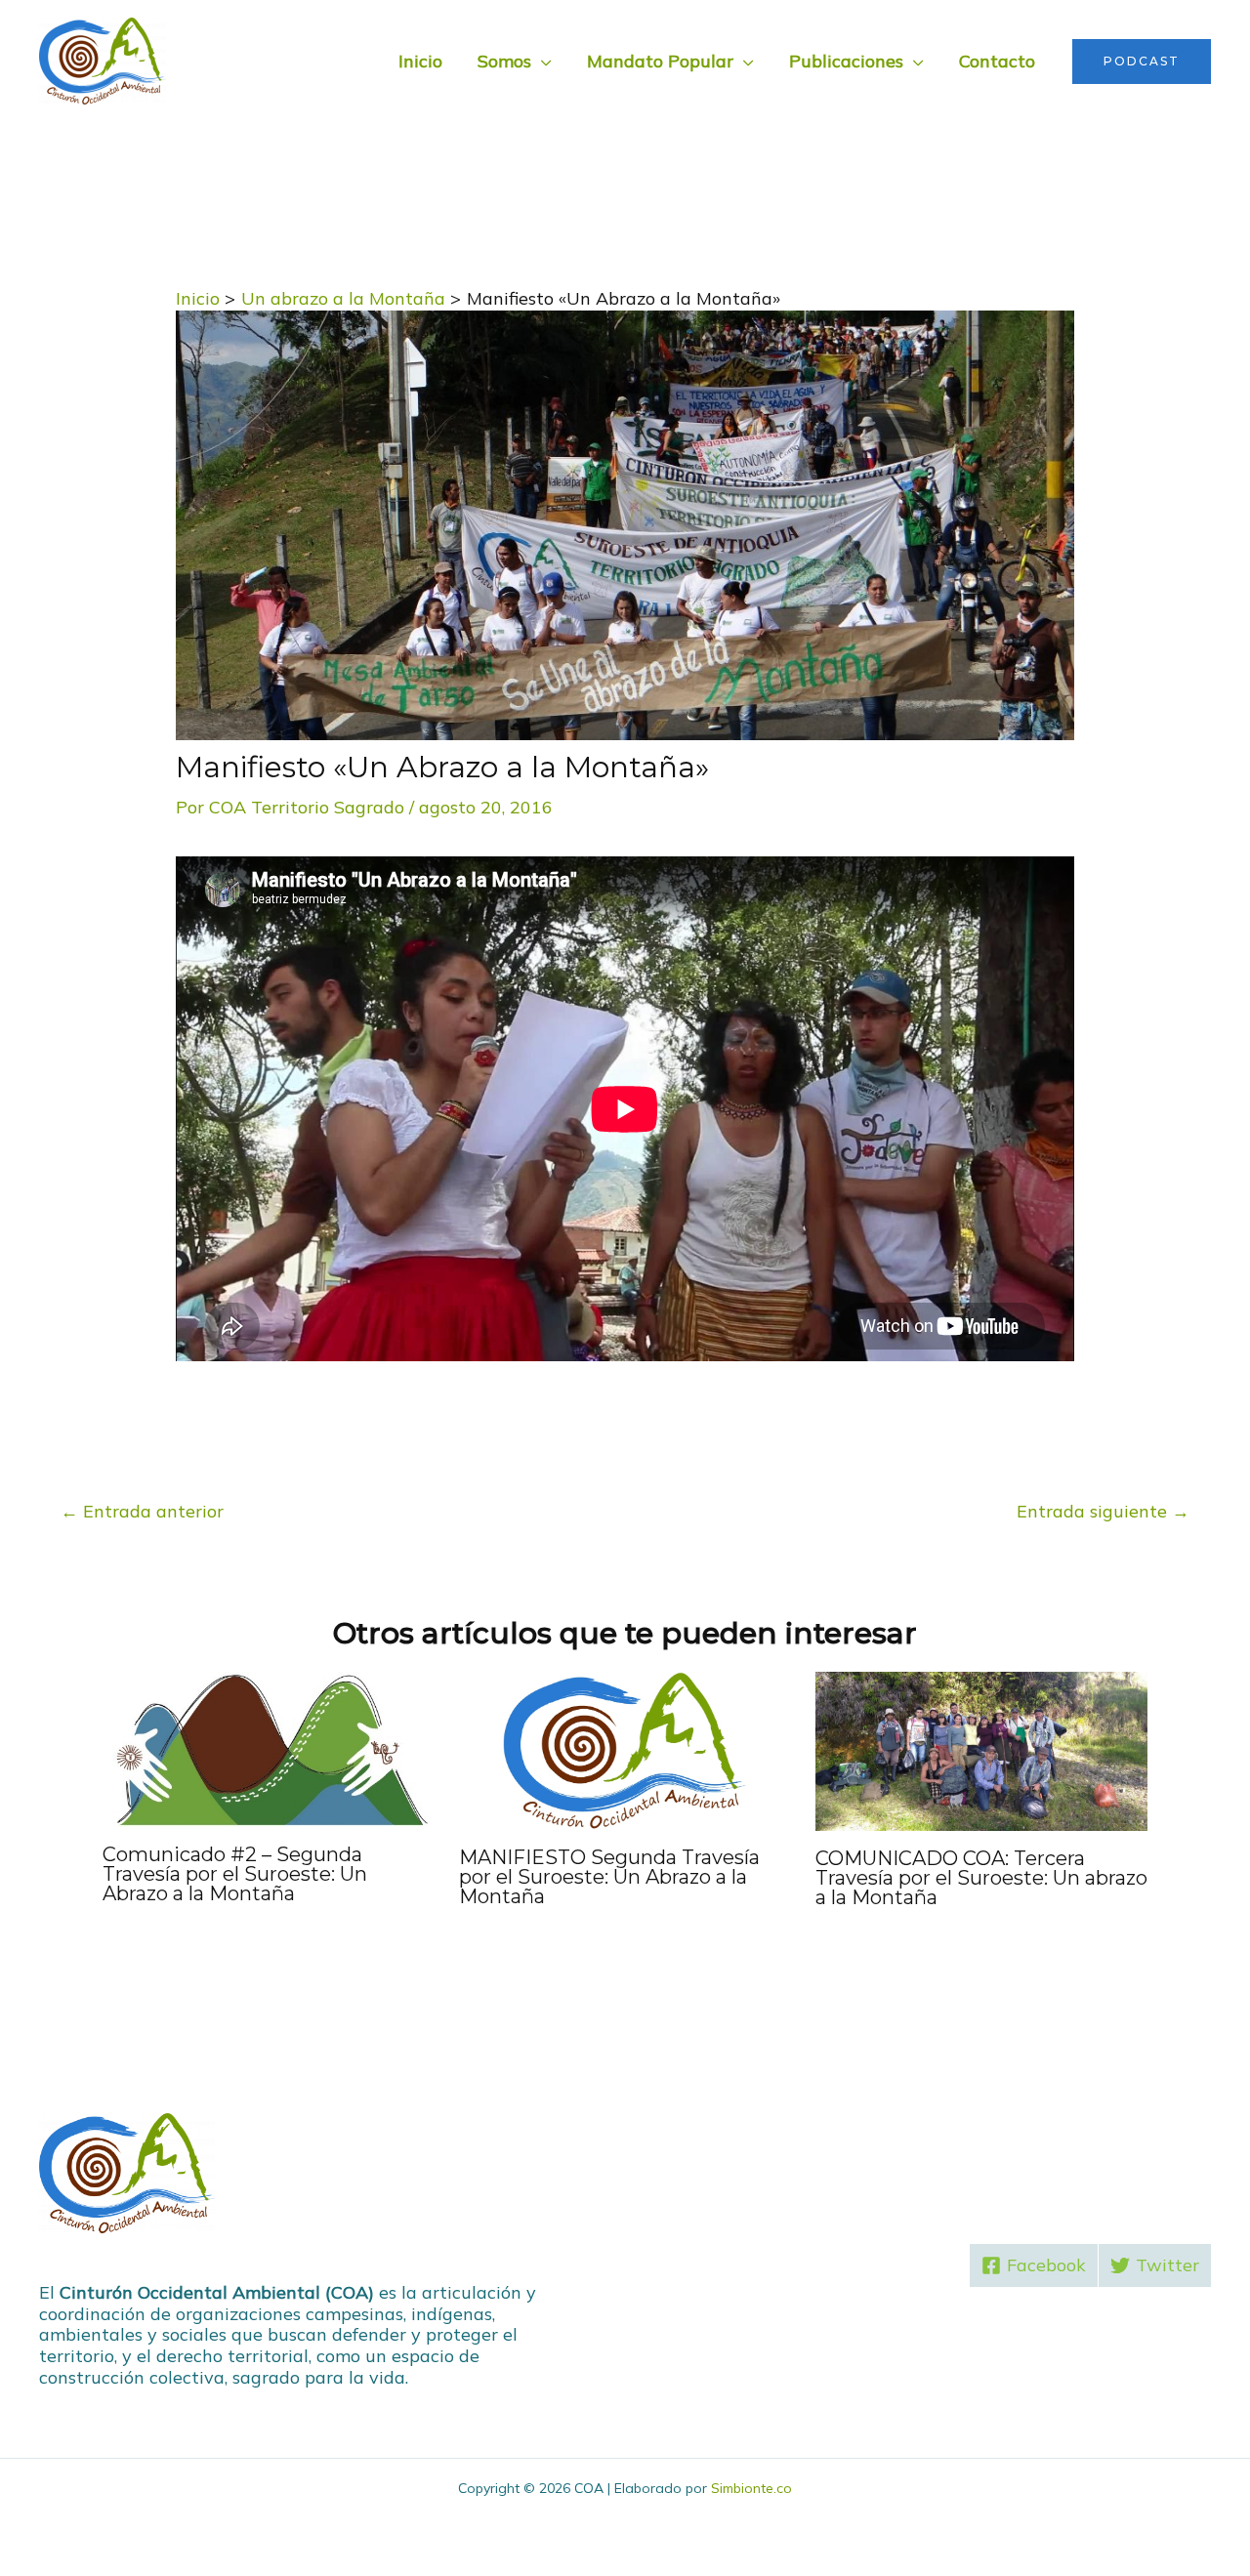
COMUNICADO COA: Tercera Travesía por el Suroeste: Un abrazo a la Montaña (981, 1878)
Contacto (997, 61)
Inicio (420, 61)
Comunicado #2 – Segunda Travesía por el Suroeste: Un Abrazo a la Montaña (235, 1874)
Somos (504, 61)
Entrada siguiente (1103, 1511)
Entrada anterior (142, 1511)
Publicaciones (846, 61)
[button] (1142, 62)
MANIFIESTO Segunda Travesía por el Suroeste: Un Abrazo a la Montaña (609, 1877)
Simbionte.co (751, 2488)
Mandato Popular (660, 61)
